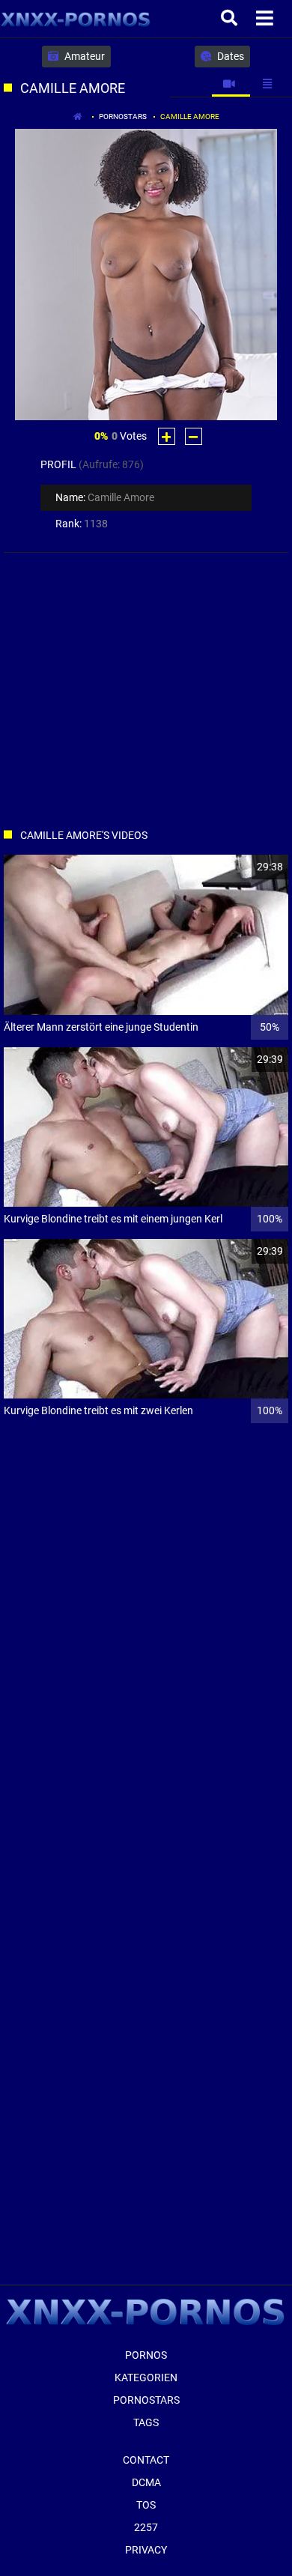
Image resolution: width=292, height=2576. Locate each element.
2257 (146, 2527)
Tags (146, 2422)
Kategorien (146, 2378)
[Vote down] (194, 436)
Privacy (146, 2550)
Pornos (146, 2355)
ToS (146, 2505)
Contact (146, 2460)
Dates (229, 56)
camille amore (190, 116)
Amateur (83, 56)
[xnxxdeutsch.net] (76, 19)
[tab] (231, 84)
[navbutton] (267, 19)
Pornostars (123, 116)
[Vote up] (167, 436)
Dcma (146, 2482)
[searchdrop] (231, 19)
